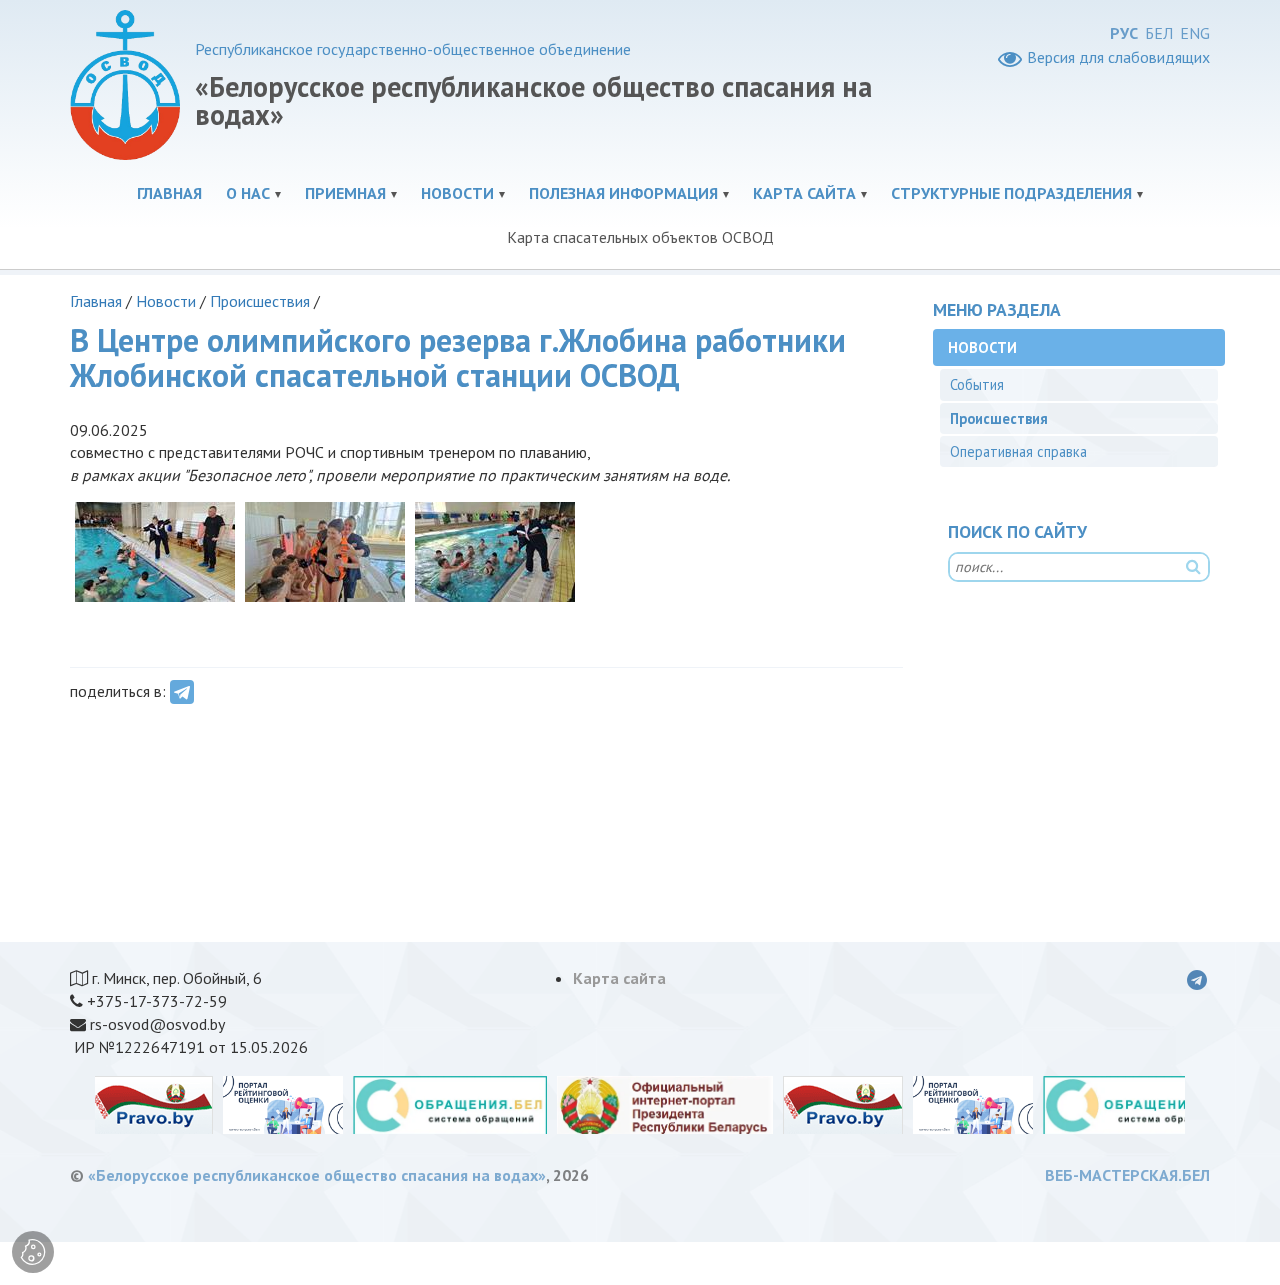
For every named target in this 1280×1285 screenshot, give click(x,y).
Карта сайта (804, 193)
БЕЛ (1159, 33)
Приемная (345, 193)
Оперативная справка (1018, 451)
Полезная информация (623, 193)
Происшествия (260, 301)
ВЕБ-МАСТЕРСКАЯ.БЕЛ (1127, 1175)
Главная (169, 193)
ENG (1195, 33)
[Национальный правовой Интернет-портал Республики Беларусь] (153, 1104)
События (977, 384)
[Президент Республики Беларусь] (665, 1104)
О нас (248, 193)
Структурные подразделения (1011, 193)
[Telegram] (182, 692)
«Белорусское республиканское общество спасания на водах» (317, 1175)
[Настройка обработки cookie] (33, 1252)
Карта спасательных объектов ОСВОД (640, 237)
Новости (457, 193)
